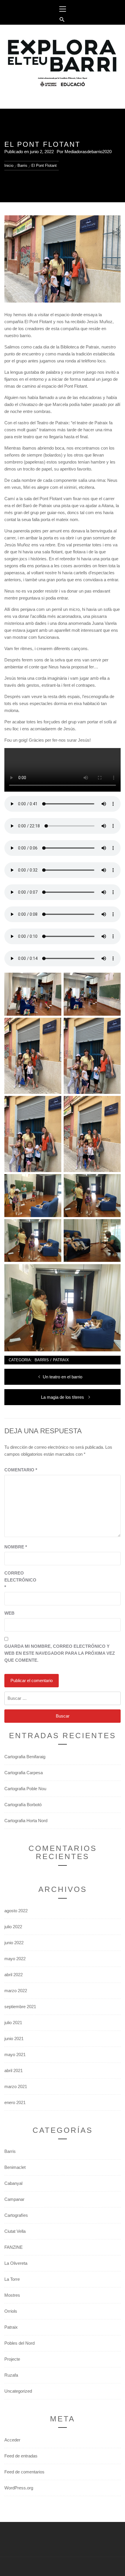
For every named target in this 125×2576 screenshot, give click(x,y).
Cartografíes (16, 2215)
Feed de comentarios (24, 2472)
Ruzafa (11, 2375)
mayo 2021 (15, 2054)
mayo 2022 (15, 1959)
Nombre (16, 1547)
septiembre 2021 (20, 2007)
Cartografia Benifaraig (25, 1757)
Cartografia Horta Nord (26, 1821)
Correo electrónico (19, 1580)
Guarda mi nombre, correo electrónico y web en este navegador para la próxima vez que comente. (60, 1653)
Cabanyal (13, 2183)
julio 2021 (13, 2023)
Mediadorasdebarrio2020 (88, 152)
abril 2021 (14, 2070)
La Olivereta (16, 2263)
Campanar (14, 2199)
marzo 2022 (16, 1991)
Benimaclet (15, 2167)
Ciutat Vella (15, 2231)
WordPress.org (19, 2488)
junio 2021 (14, 2039)
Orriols (11, 2311)
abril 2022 (14, 1975)
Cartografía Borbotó (23, 1805)
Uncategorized (18, 2391)
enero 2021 (15, 2102)
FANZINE (14, 2247)
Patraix (61, 1360)
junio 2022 (14, 1943)
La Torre (12, 2279)
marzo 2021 (16, 2086)
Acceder (12, 2440)
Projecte (12, 2359)
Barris (42, 1360)
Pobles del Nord (19, 2343)
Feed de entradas (21, 2456)
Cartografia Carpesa (24, 1773)
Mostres (12, 2295)
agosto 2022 (16, 1911)
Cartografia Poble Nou (25, 1789)
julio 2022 (13, 1927)
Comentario (21, 1470)
